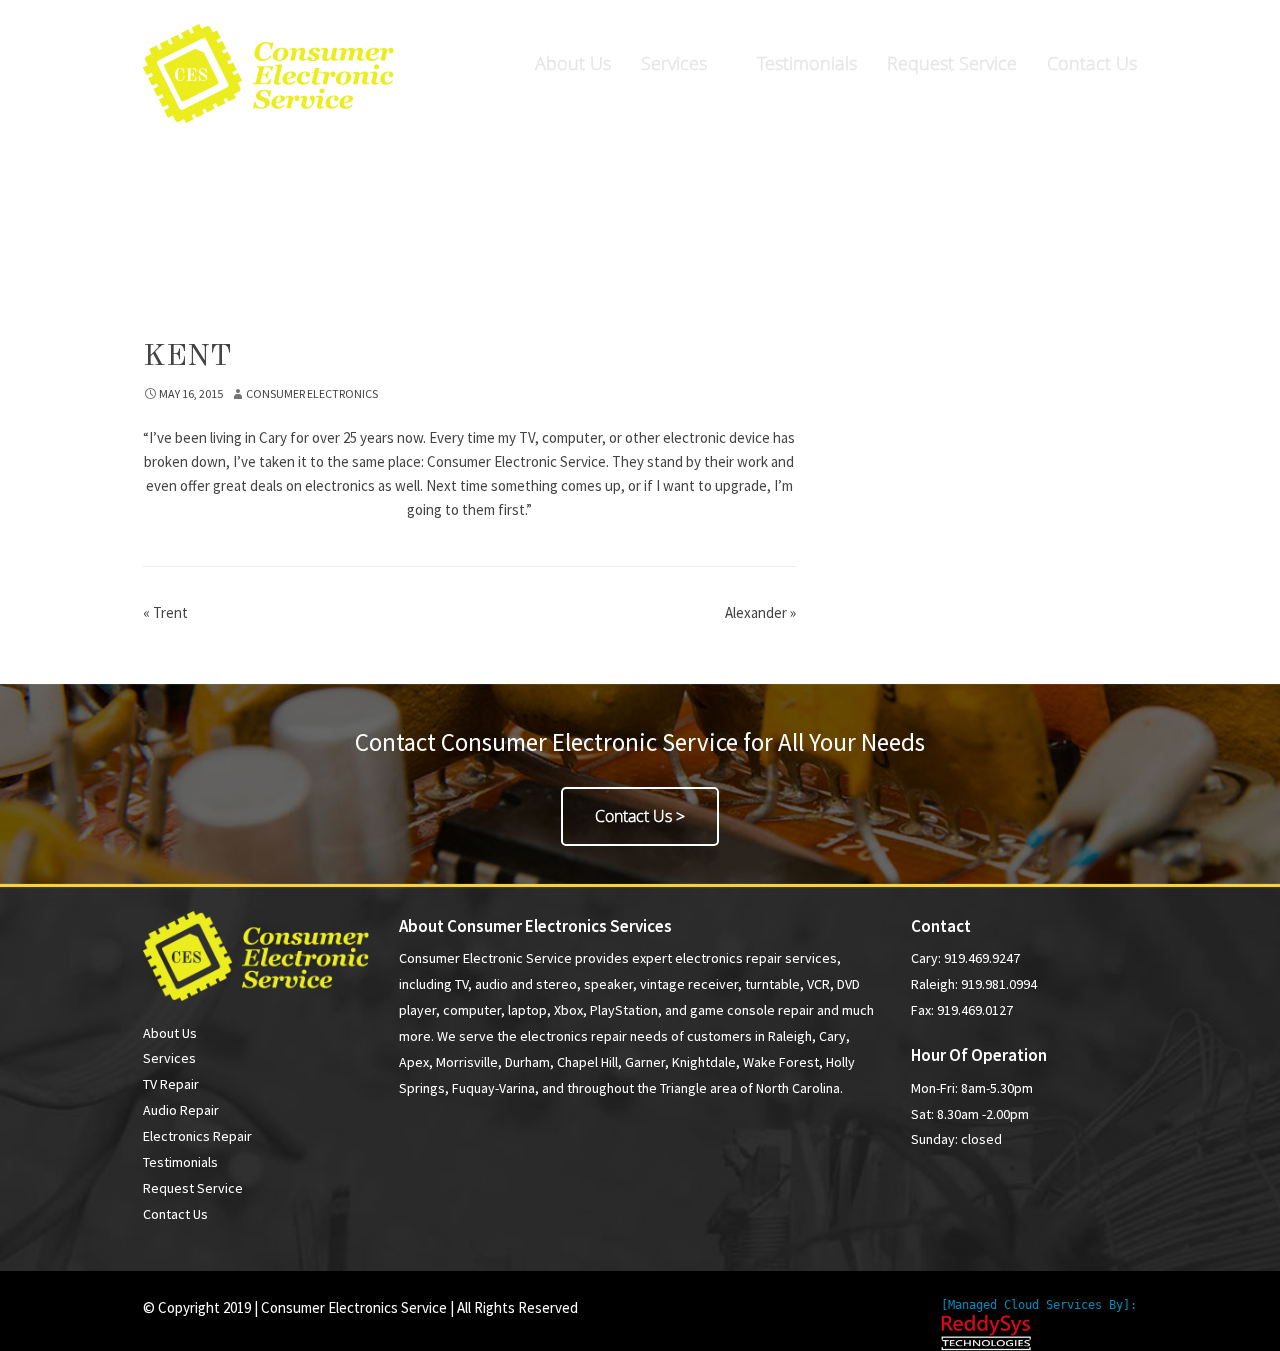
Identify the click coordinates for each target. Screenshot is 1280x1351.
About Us (573, 63)
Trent (165, 612)
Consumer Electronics (312, 393)
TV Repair (171, 1084)
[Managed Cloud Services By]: (1039, 1305)
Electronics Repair (197, 1136)
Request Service (952, 63)
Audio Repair (181, 1110)
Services (674, 63)
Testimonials (807, 63)
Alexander (760, 612)
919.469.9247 (866, 21)
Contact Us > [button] (640, 816)
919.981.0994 (1077, 21)
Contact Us (1092, 63)
